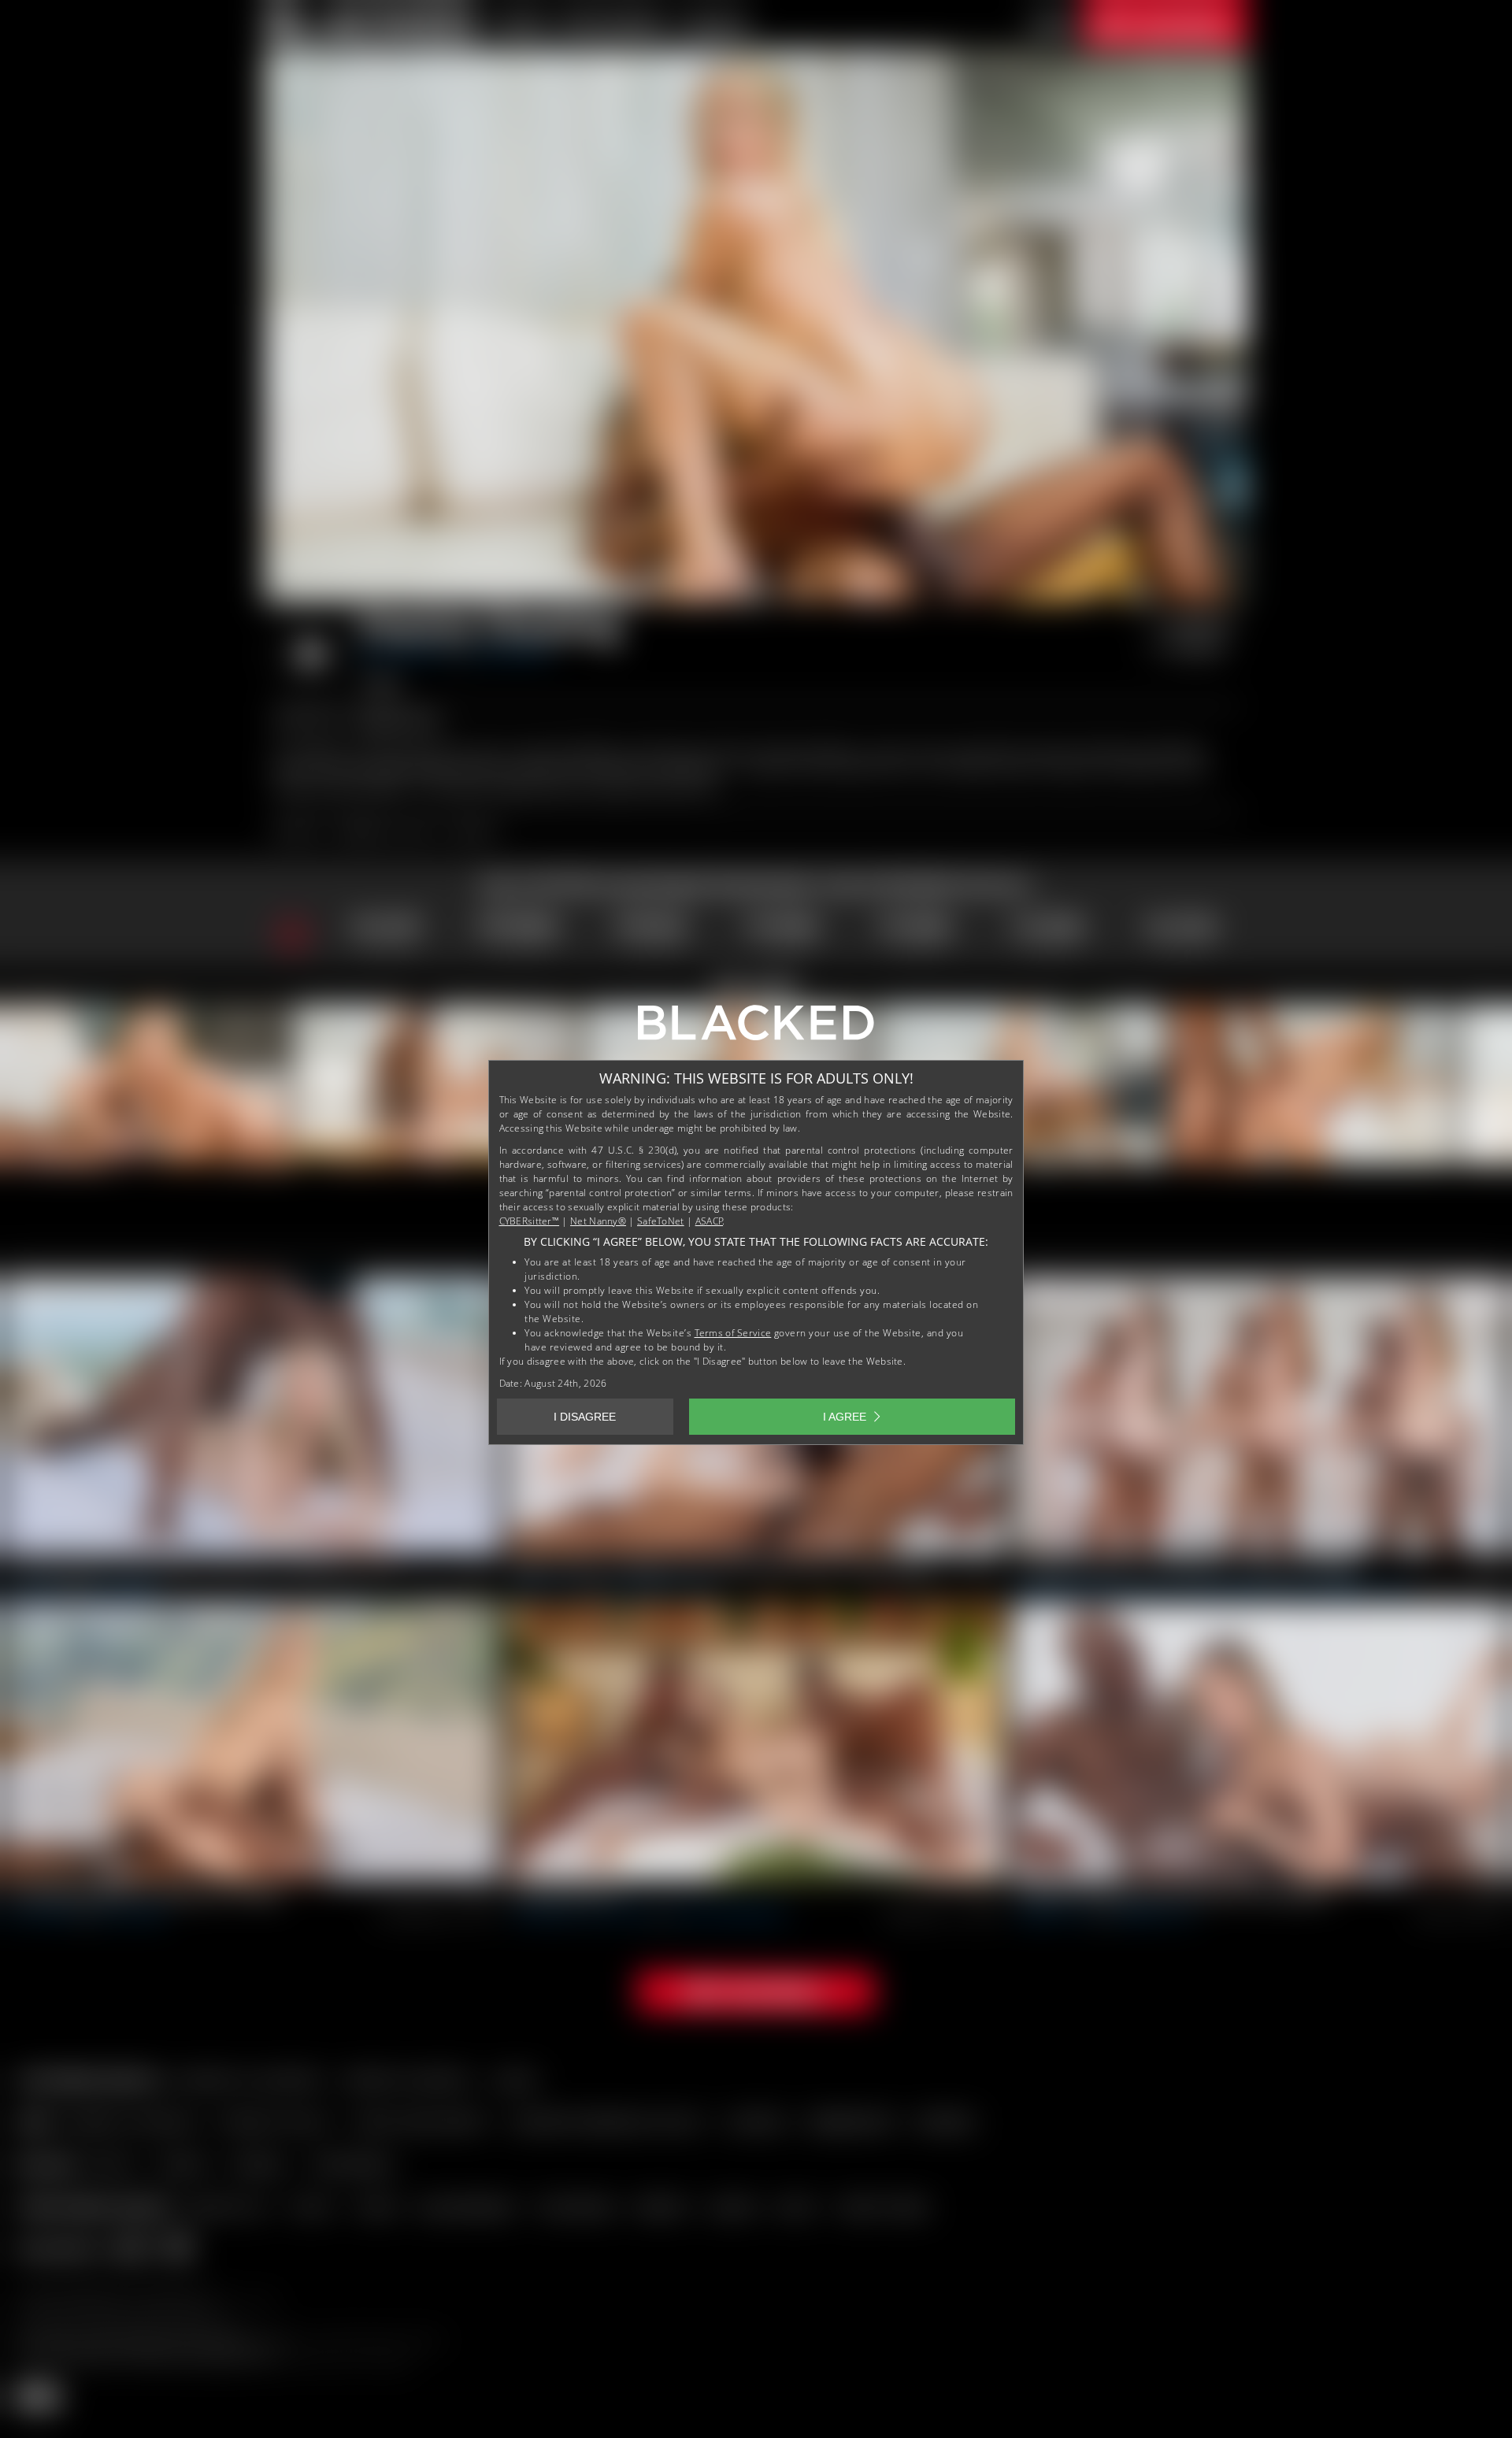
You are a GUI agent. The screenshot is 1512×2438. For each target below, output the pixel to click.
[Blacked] (756, 1028)
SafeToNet (661, 1221)
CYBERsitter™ (530, 1221)
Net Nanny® (598, 1221)
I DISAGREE (585, 1417)
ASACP (710, 1221)
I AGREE (845, 1417)
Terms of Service (733, 1333)
